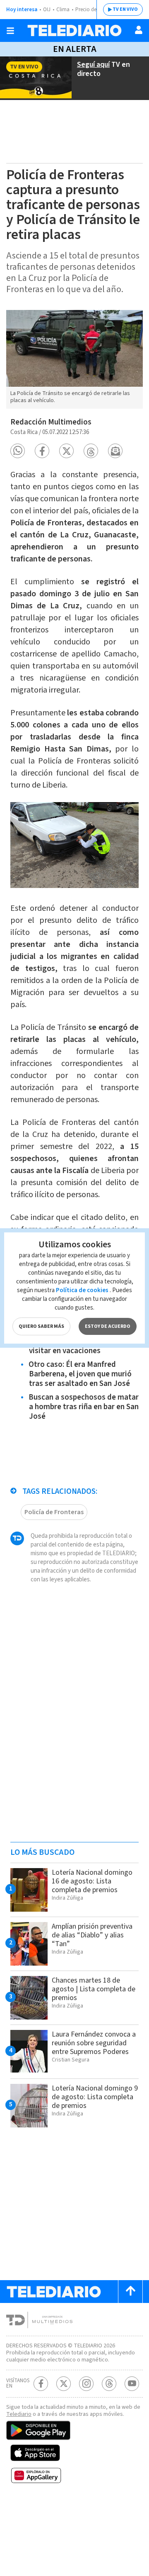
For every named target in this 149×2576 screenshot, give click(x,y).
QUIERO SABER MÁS (41, 1326)
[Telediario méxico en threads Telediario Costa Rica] (109, 2384)
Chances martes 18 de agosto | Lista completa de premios (94, 1989)
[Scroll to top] (130, 2292)
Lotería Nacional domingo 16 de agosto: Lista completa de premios (92, 1881)
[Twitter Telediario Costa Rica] (64, 2384)
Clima (63, 10)
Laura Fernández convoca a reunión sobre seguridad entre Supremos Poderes (94, 2043)
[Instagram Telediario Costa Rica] (86, 2384)
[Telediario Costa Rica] (74, 30)
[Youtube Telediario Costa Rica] (132, 2384)
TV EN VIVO (125, 9)
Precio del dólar (93, 10)
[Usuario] (139, 30)
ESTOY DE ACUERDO (108, 1326)
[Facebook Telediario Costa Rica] (41, 2384)
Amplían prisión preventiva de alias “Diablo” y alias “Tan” (92, 1935)
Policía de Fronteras (54, 1512)
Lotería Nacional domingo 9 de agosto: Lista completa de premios (95, 2097)
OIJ (47, 10)
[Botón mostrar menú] (10, 31)
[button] (18, 451)
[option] (74, 360)
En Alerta (75, 49)
